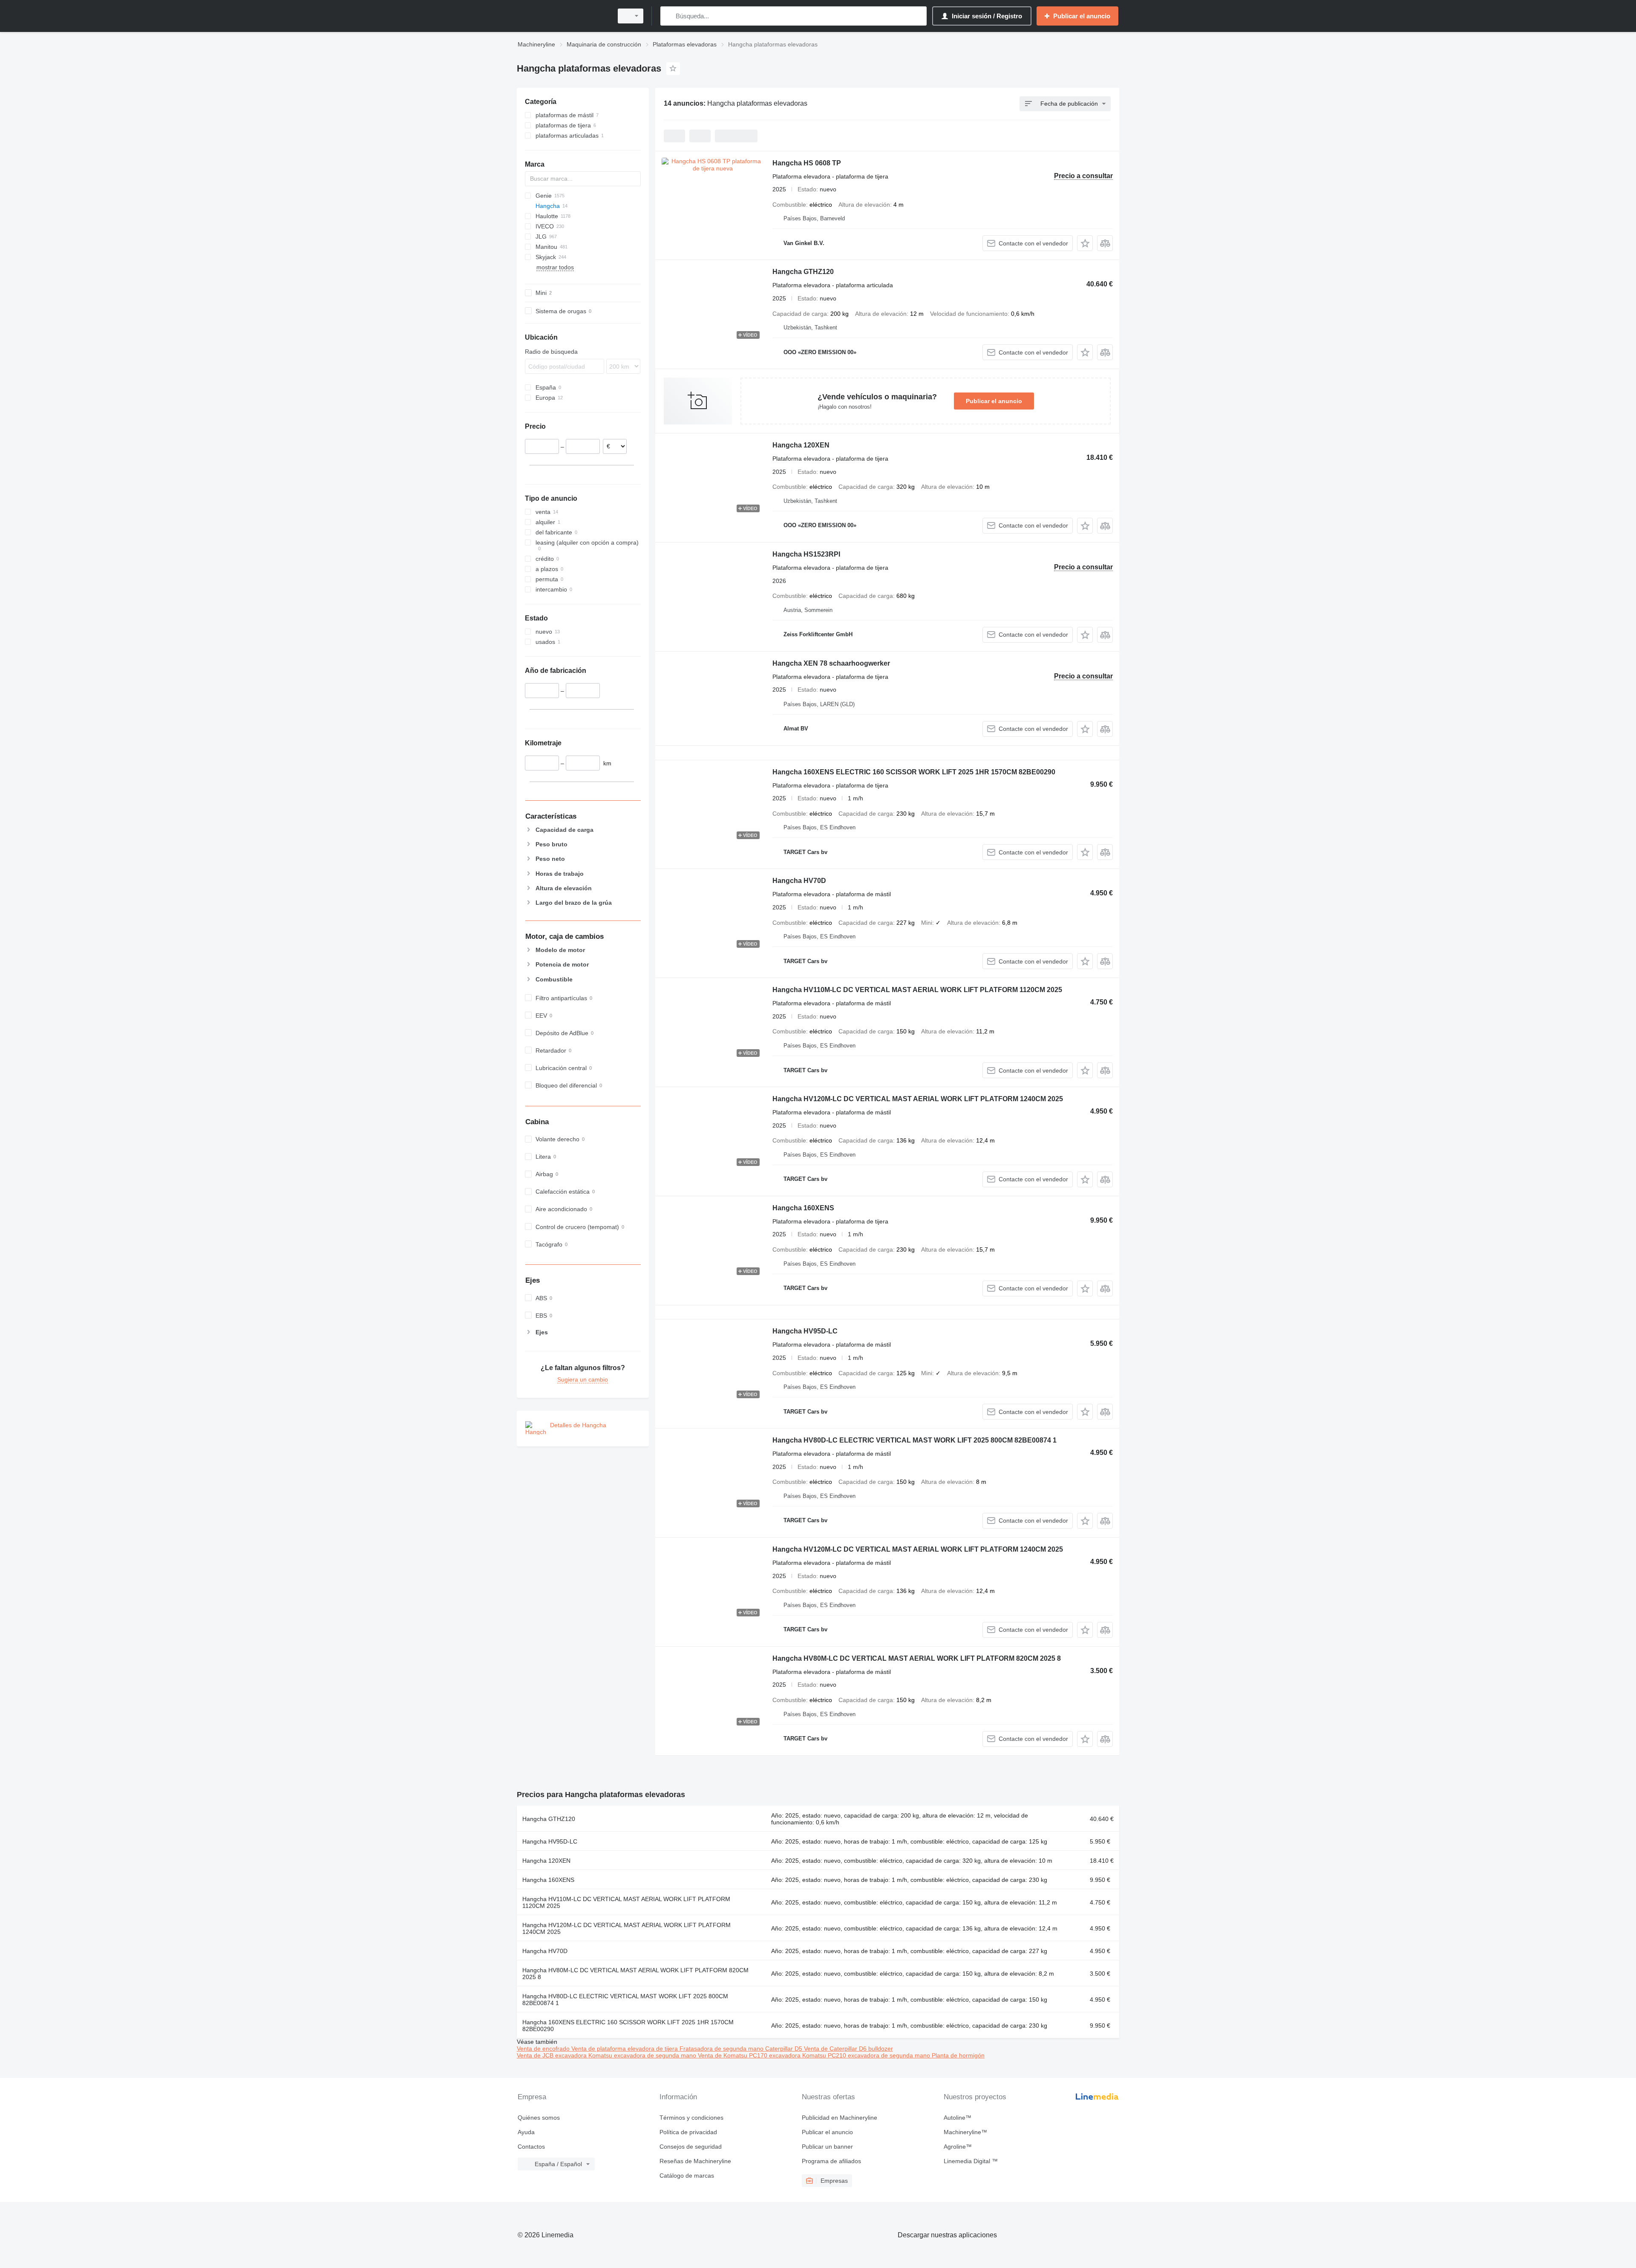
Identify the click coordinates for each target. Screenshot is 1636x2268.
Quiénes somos (539, 2118)
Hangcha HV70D (799, 881)
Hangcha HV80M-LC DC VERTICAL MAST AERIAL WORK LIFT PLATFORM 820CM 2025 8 (917, 1658)
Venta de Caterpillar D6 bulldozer (848, 2049)
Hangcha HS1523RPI (806, 554)
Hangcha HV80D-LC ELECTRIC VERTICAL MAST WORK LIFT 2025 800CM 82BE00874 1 (914, 1440)
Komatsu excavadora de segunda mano (643, 2055)
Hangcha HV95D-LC (805, 1331)
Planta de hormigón (958, 2055)
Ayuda (526, 2132)
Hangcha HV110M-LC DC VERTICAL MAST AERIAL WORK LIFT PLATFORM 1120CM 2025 (917, 990)
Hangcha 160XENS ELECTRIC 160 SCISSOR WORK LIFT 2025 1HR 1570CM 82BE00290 (914, 772)
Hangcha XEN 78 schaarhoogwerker (831, 663)
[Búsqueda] (669, 16)
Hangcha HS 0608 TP (807, 163)
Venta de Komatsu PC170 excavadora (750, 2055)
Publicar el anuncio (994, 401)
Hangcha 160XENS (803, 1208)
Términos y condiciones (691, 2118)
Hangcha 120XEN (801, 445)
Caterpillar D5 (785, 2049)
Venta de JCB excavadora (553, 2055)
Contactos (531, 2147)
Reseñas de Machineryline (695, 2161)
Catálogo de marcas (687, 2176)
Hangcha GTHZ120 (803, 272)
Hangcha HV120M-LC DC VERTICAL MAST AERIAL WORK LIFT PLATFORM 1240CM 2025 (918, 1099)
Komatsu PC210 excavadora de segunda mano (867, 2055)
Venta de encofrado (544, 2049)
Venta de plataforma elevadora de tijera (625, 2049)
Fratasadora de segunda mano (722, 2049)
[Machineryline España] (562, 16)
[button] (1085, 243)
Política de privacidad (688, 2132)
